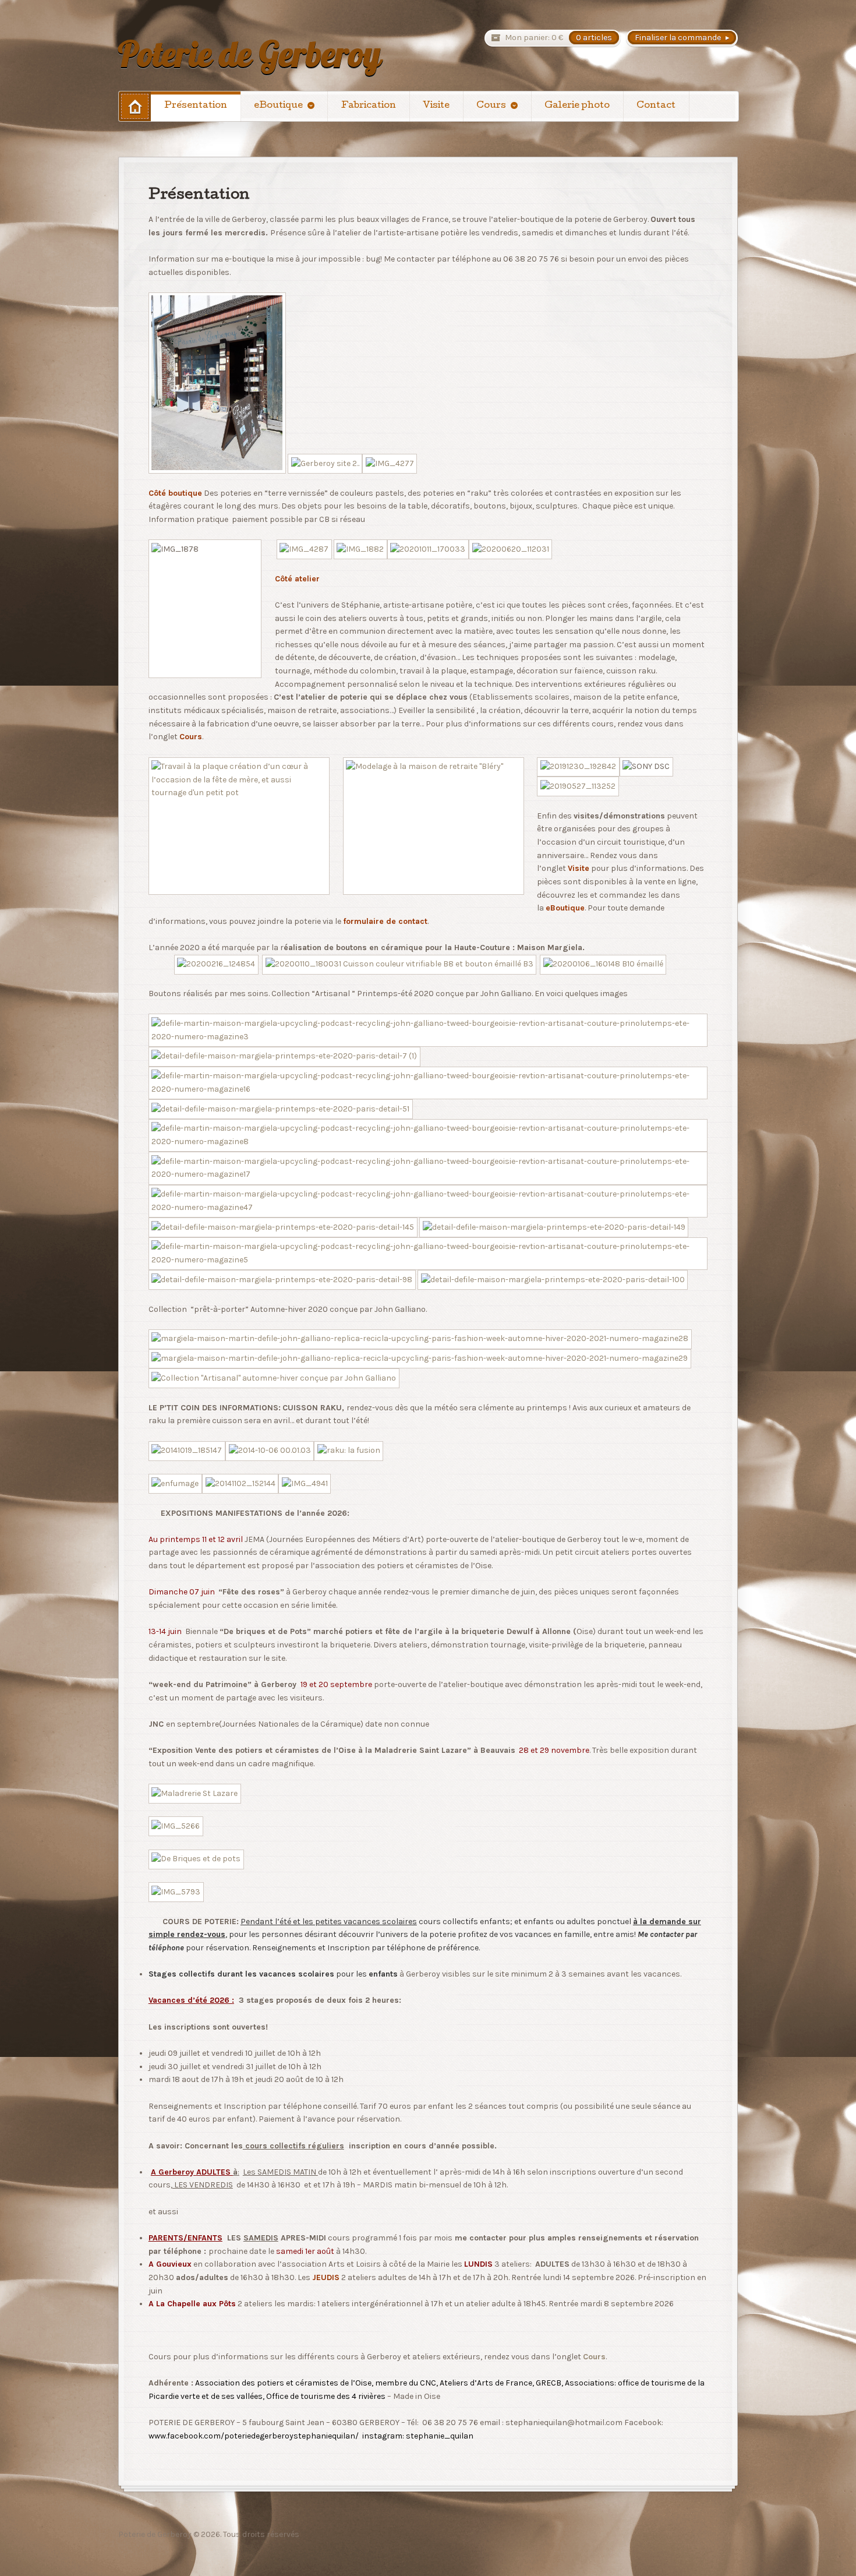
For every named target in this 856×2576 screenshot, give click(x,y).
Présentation (196, 106)
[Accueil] (135, 106)
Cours (491, 106)
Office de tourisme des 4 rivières (326, 2396)
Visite (436, 106)
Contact (656, 106)
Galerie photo (577, 106)
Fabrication (369, 106)
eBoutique (278, 106)
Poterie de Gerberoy (250, 54)
